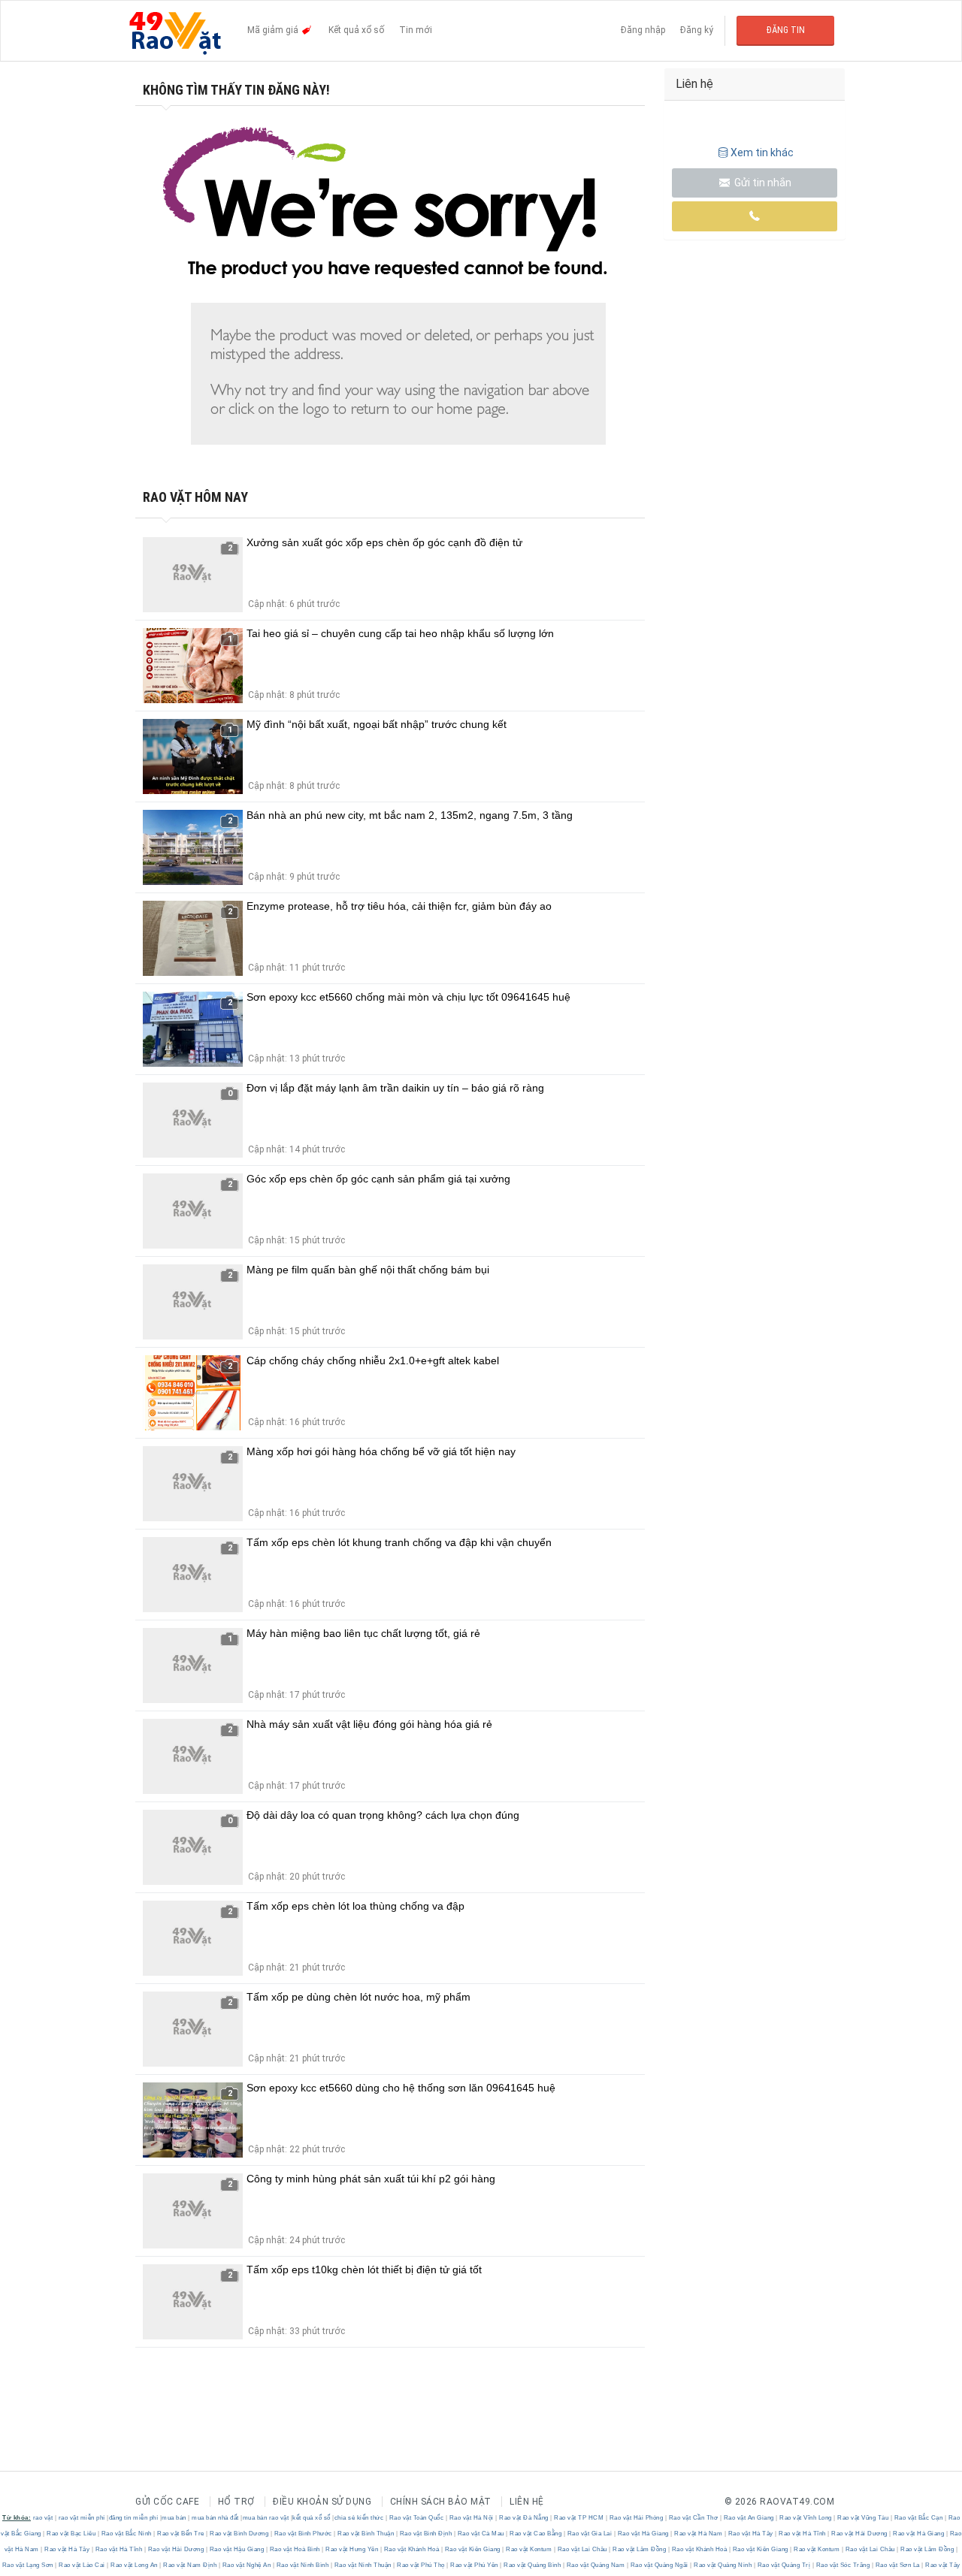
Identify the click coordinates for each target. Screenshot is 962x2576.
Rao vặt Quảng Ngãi (659, 2565)
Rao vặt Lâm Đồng (640, 2549)
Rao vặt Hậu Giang (237, 2549)
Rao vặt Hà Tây (750, 2534)
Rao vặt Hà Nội (471, 2518)
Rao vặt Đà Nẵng (524, 2518)
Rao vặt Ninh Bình (303, 2565)
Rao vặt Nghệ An (247, 2565)
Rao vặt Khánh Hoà (411, 2549)
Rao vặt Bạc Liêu (71, 2534)
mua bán (174, 2518)
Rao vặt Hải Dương (860, 2534)
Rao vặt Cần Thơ (693, 2518)
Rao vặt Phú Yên (475, 2565)
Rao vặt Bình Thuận (366, 2534)
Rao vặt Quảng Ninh (723, 2565)
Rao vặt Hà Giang (643, 2534)
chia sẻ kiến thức (359, 2518)
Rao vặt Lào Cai (82, 2565)
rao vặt (43, 2518)
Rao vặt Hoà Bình (295, 2549)
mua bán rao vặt (266, 2518)
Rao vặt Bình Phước (303, 2534)
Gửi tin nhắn (762, 183)
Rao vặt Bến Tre (181, 2534)
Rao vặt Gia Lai (590, 2534)
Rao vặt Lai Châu (582, 2549)
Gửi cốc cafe (167, 2502)
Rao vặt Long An (135, 2565)
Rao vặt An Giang (749, 2518)
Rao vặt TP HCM (579, 2518)
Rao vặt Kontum (529, 2549)
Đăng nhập (643, 30)
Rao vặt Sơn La (897, 2565)
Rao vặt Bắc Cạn (918, 2518)
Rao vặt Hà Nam (699, 2534)
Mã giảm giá (274, 30)
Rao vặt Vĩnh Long (806, 2518)
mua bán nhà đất (215, 2518)
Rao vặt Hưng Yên (352, 2549)
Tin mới (416, 30)
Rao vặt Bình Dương (239, 2534)
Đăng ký (697, 30)
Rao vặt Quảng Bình (532, 2565)
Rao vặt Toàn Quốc (416, 2518)
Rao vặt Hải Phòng (636, 2518)
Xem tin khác (762, 153)
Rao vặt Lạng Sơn (29, 2565)
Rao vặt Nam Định (190, 2565)
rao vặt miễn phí (82, 2518)
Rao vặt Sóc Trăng (843, 2565)
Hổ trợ (236, 2502)
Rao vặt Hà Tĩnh (803, 2534)
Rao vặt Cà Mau (481, 2534)
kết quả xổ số (312, 2518)
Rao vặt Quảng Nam (596, 2565)
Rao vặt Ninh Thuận (363, 2565)
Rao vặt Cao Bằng (536, 2534)
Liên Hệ (527, 2502)
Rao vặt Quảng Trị (784, 2565)
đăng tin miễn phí (134, 2518)
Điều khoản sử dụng (322, 2502)
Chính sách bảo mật (441, 2502)
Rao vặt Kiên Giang (472, 2549)
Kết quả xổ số (356, 30)
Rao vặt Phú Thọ (421, 2565)
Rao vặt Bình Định (426, 2534)
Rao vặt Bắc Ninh (126, 2534)
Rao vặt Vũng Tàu (863, 2518)
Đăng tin (786, 30)
